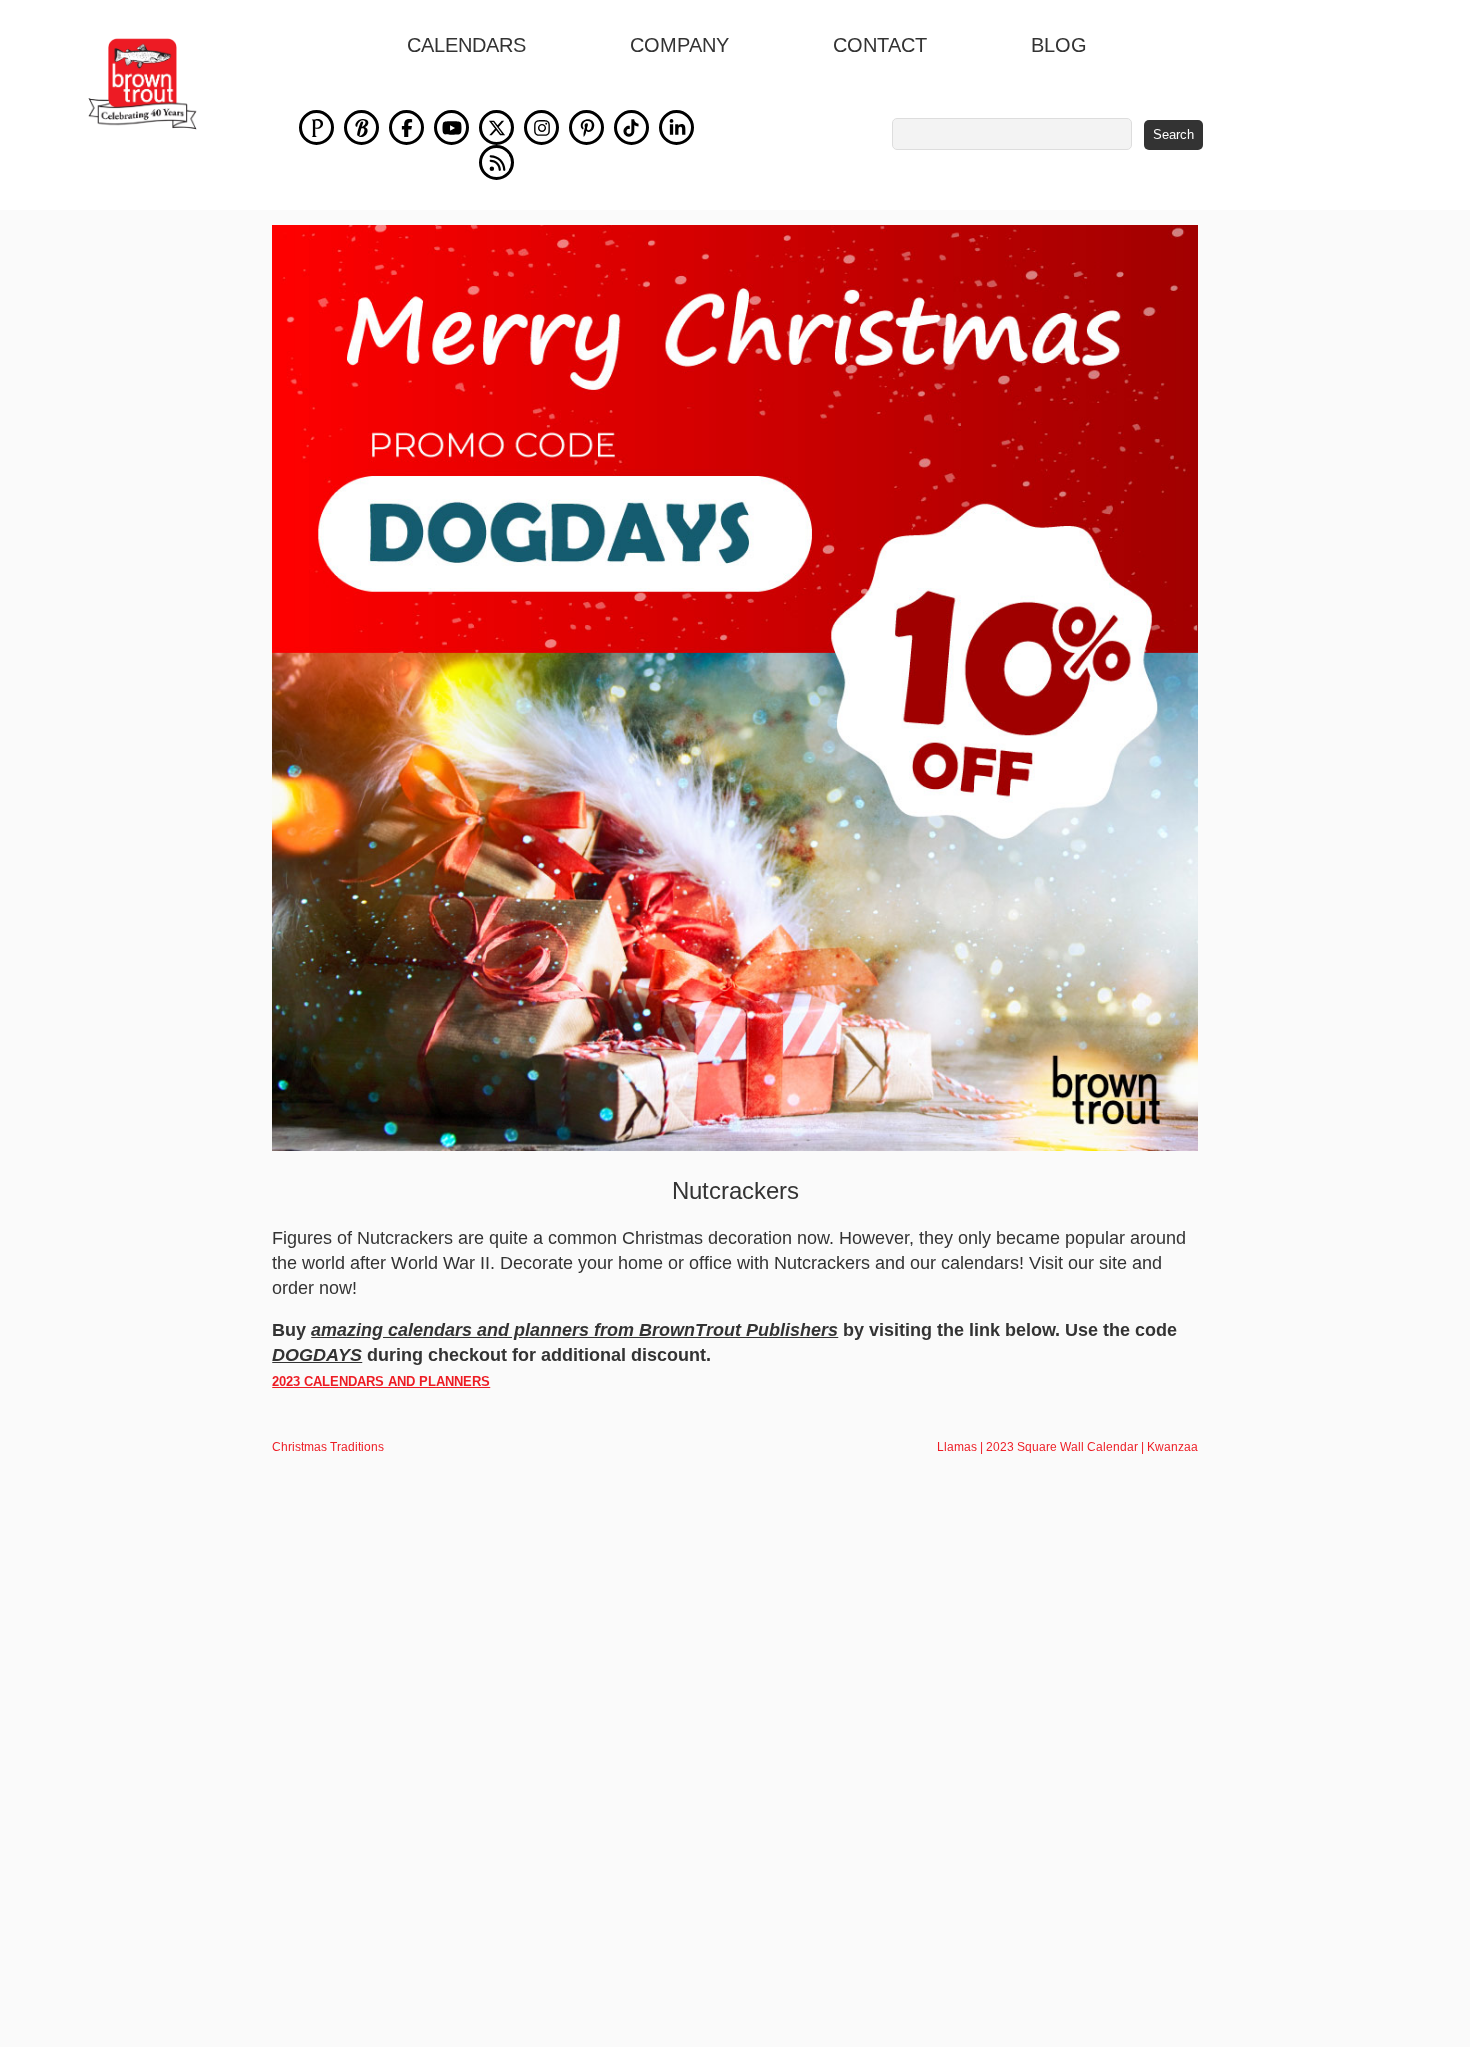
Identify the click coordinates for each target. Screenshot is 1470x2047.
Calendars (466, 45)
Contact (880, 45)
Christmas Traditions (328, 1447)
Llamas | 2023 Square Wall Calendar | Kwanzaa (1067, 1447)
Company (679, 45)
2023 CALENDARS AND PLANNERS (381, 1381)
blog (1059, 45)
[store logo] (142, 84)
